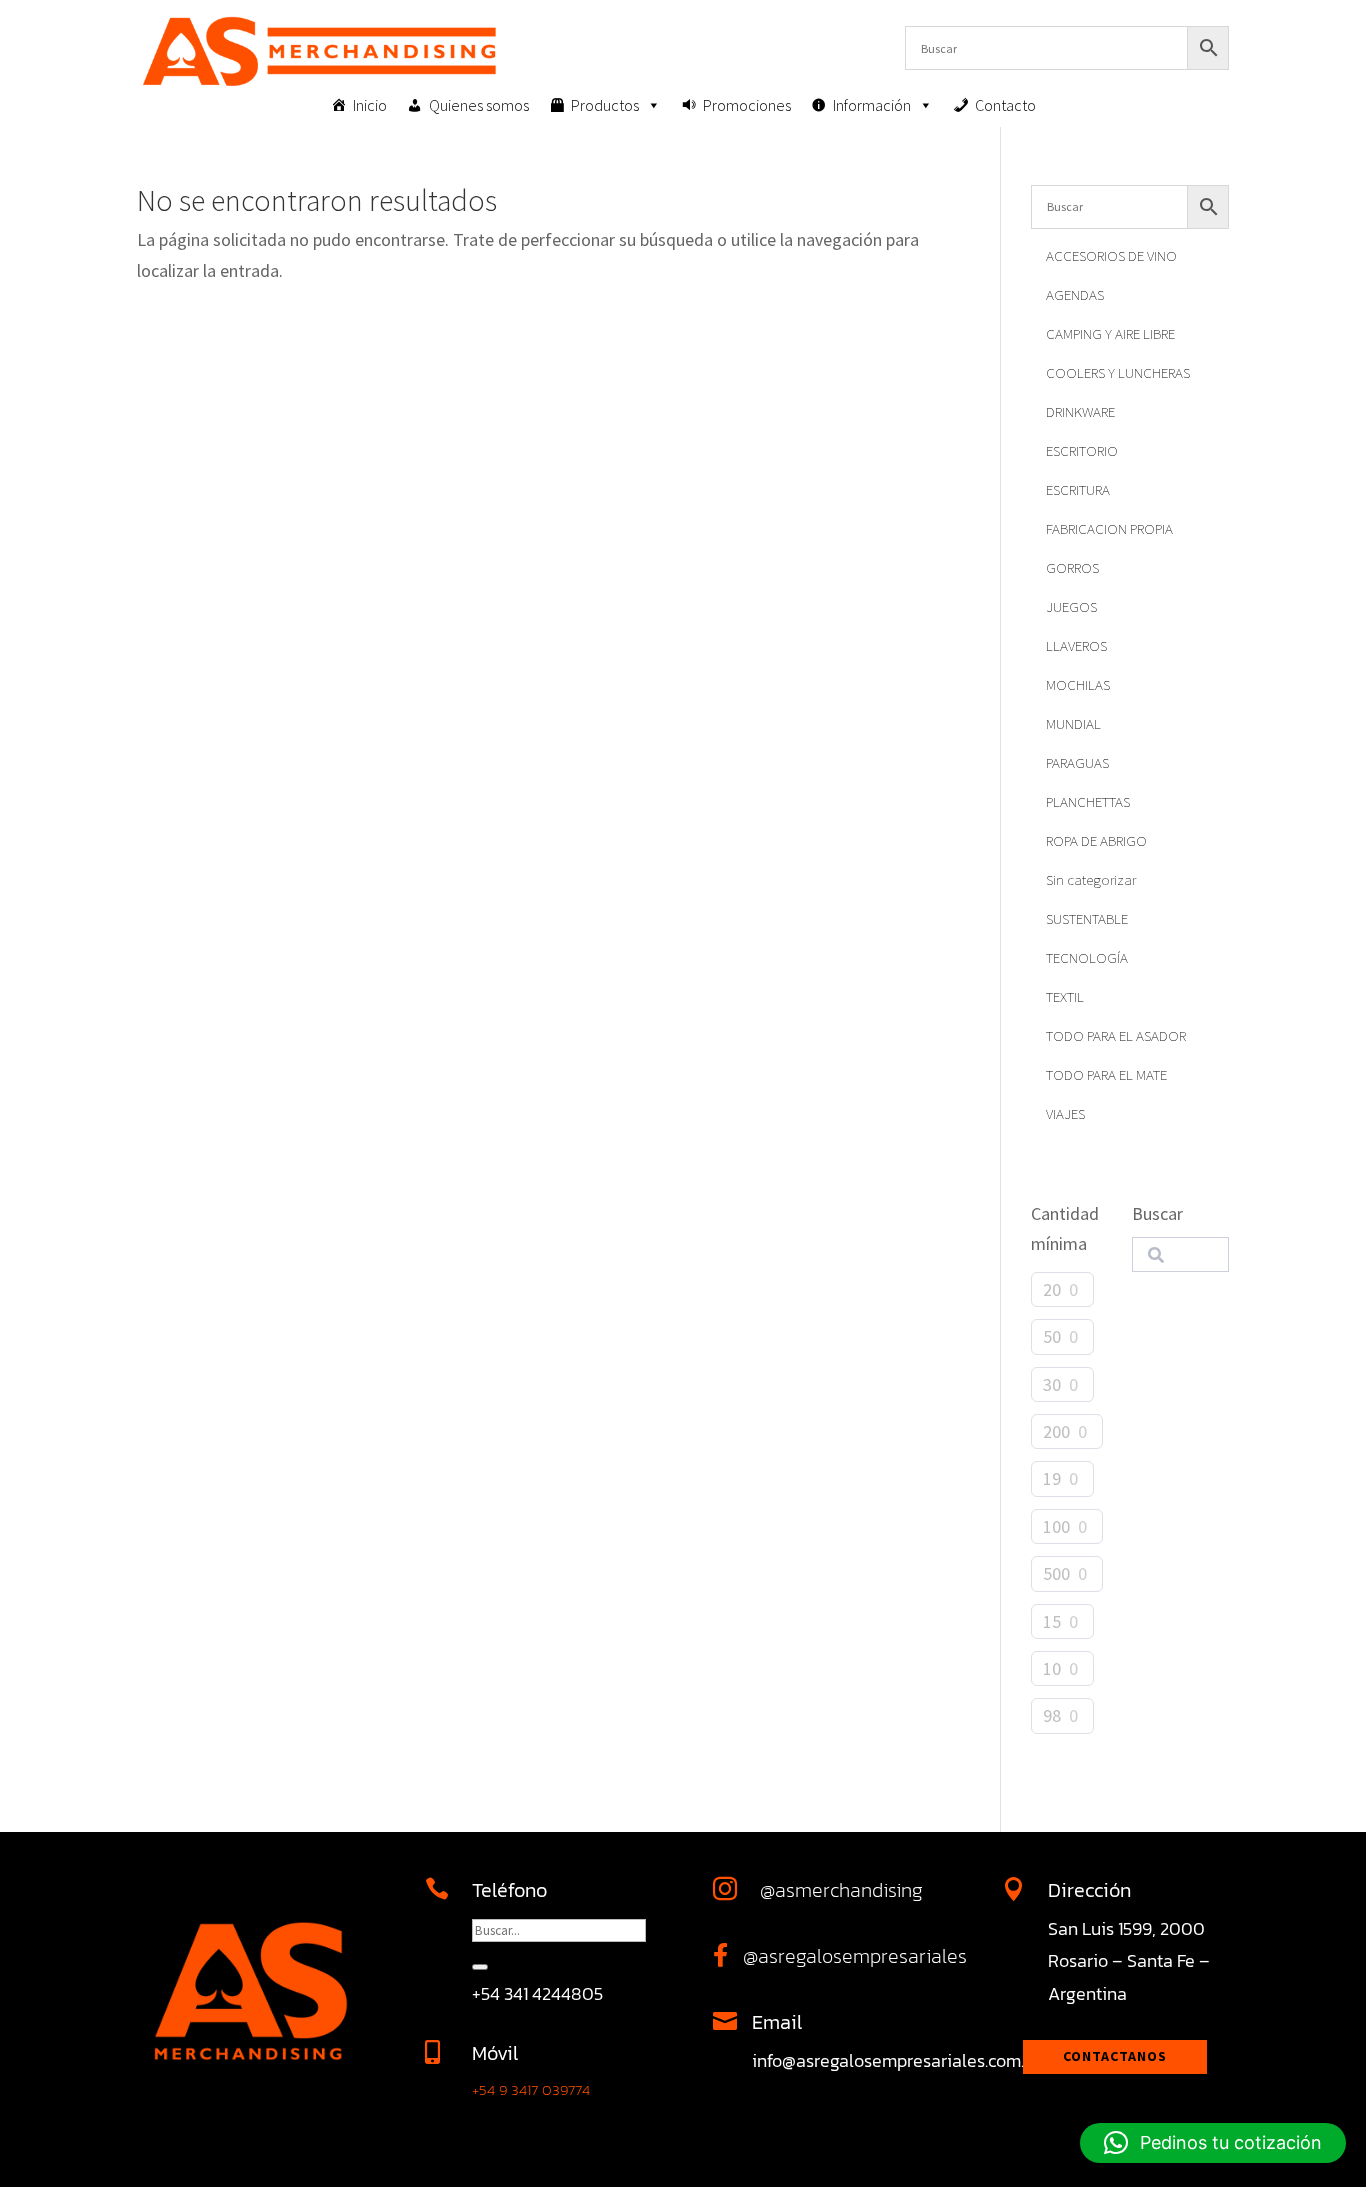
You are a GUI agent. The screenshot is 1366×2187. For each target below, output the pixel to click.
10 (1052, 1668)
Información (872, 105)
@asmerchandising (841, 1890)
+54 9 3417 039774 (531, 2089)
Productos (605, 105)
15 (1052, 1621)
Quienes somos (479, 105)
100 (1056, 1526)
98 (1052, 1715)
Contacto (1005, 105)
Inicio (370, 105)
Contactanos (1115, 2056)
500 (1056, 1573)
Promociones (747, 105)
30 (1052, 1384)
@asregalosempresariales (855, 1956)
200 (1056, 1431)
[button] (1213, 2143)
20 (1052, 1289)
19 (1052, 1478)
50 (1052, 1336)
